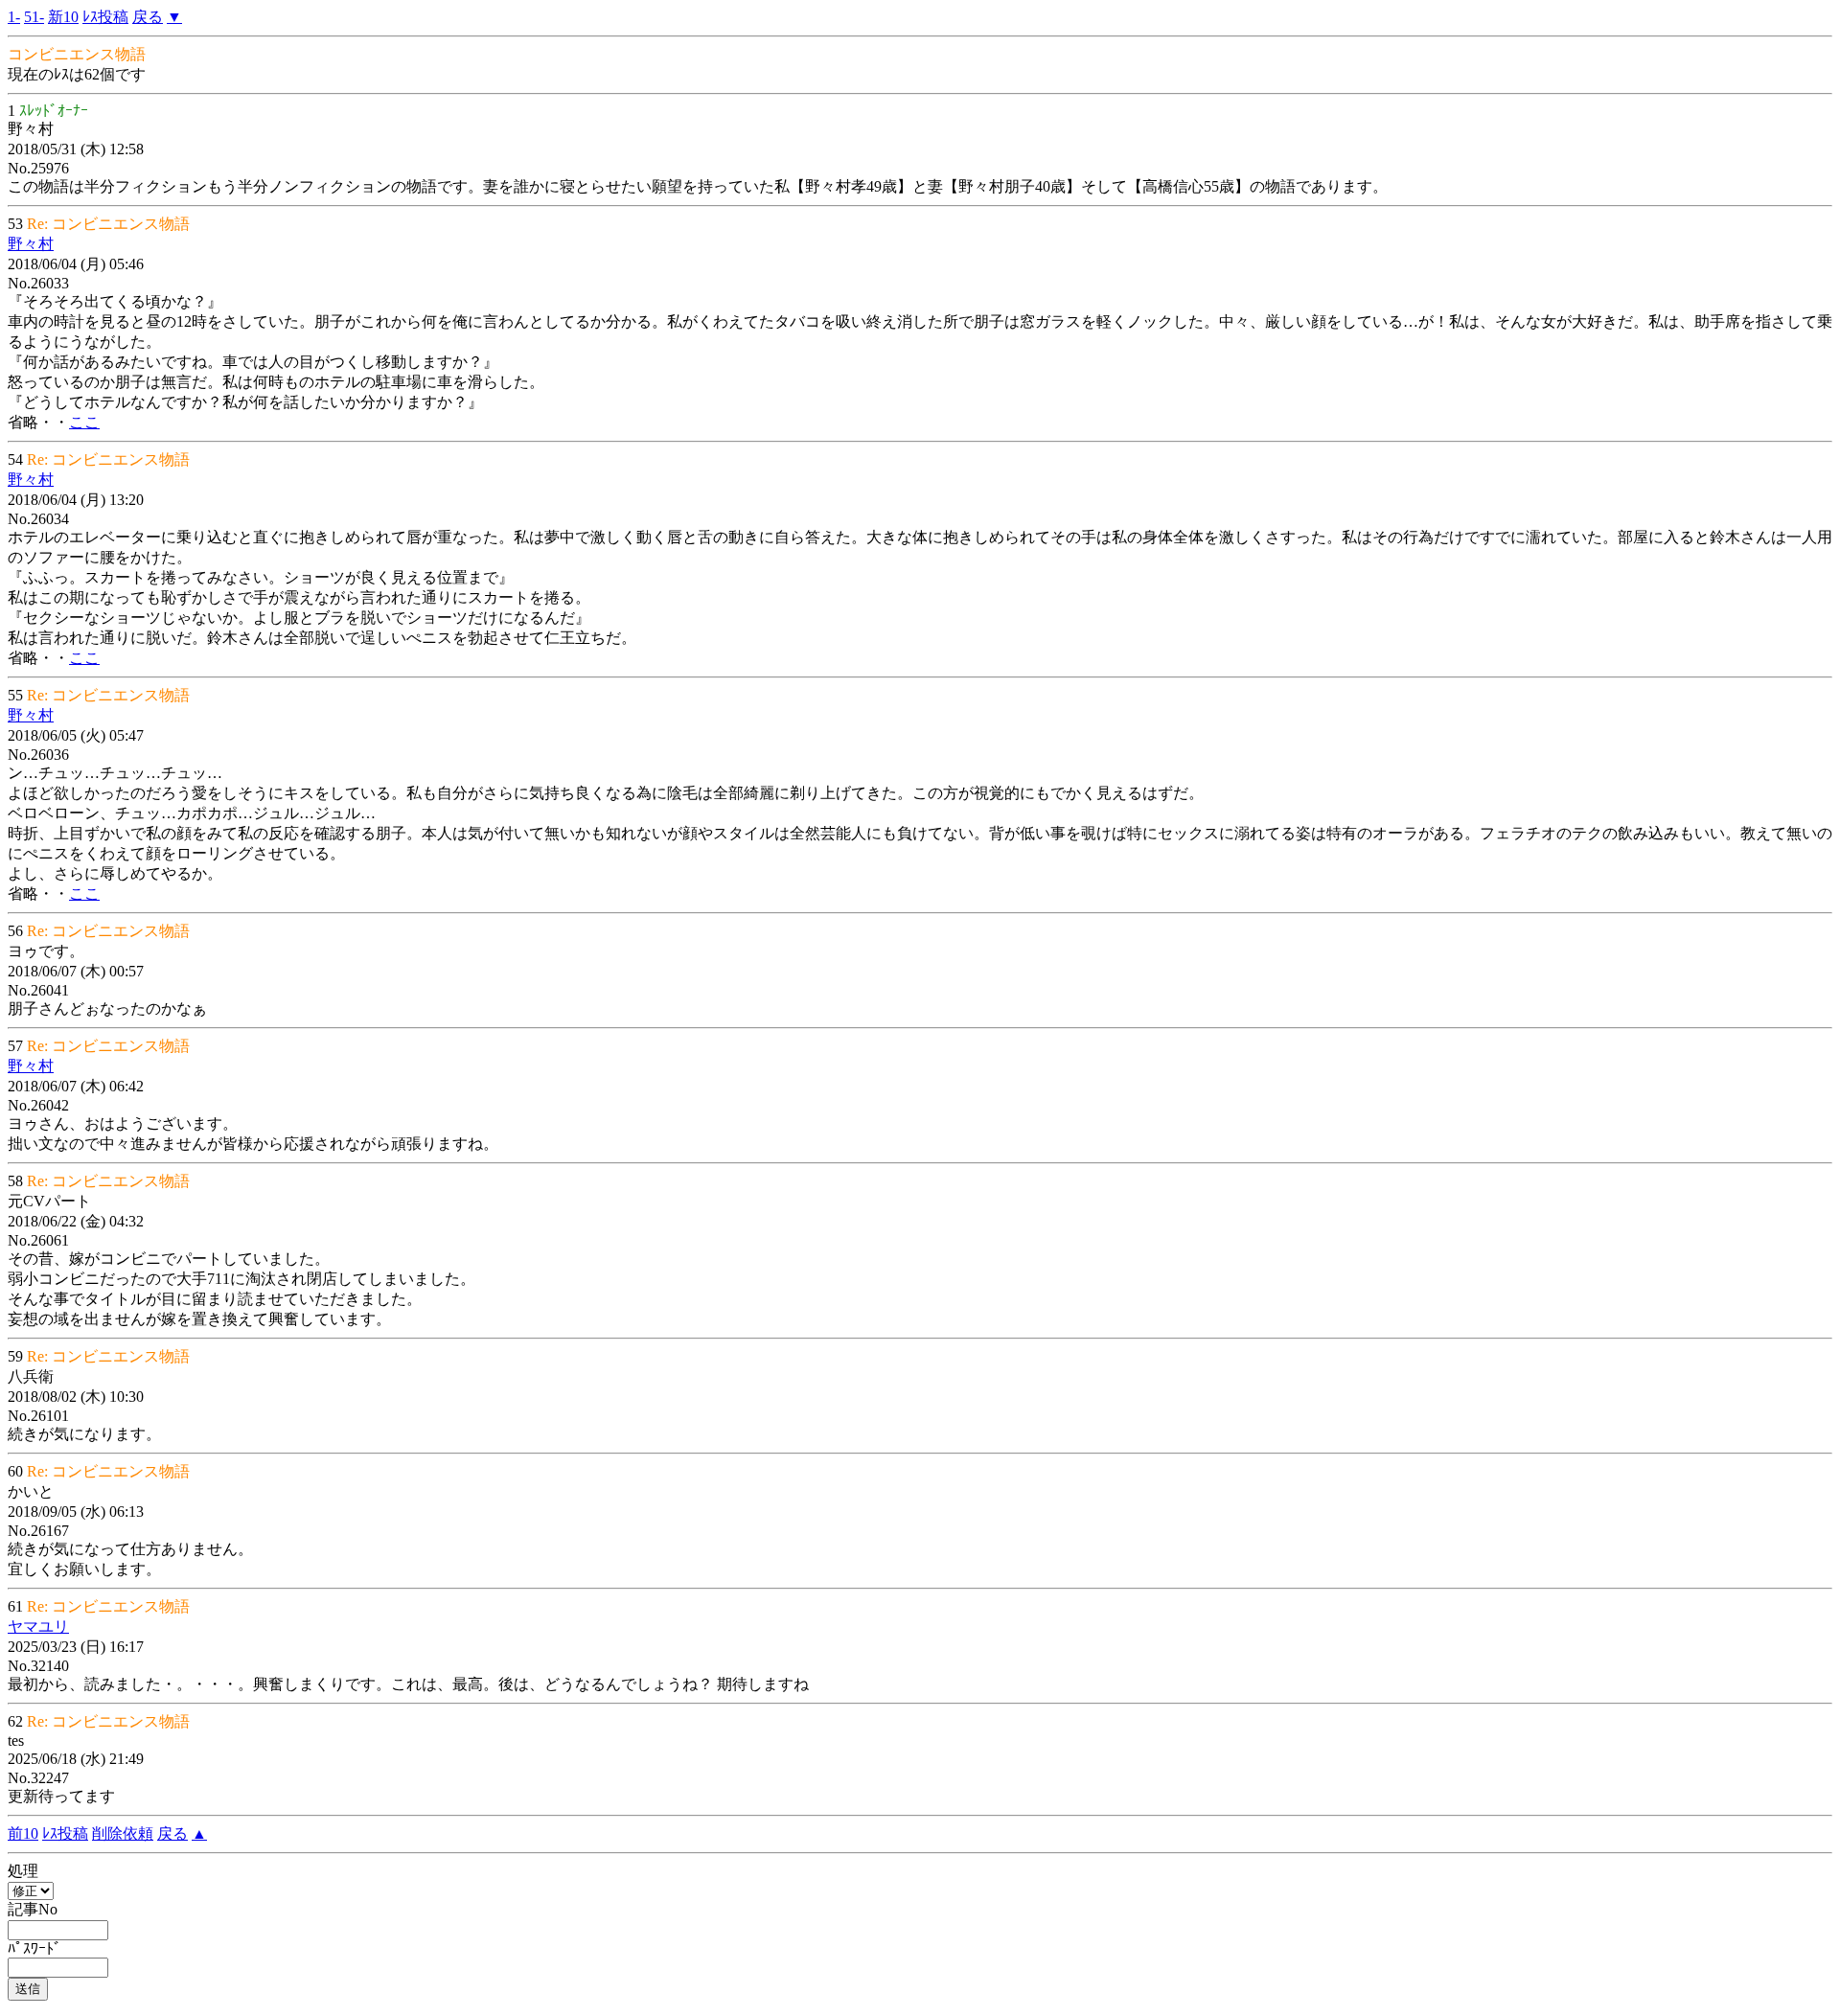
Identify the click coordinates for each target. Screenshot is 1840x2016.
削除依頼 (123, 1833)
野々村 (31, 244)
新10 (63, 17)
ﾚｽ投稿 (105, 17)
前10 (23, 1833)
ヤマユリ (38, 1627)
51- (34, 17)
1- (14, 17)
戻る (148, 17)
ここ (84, 422)
